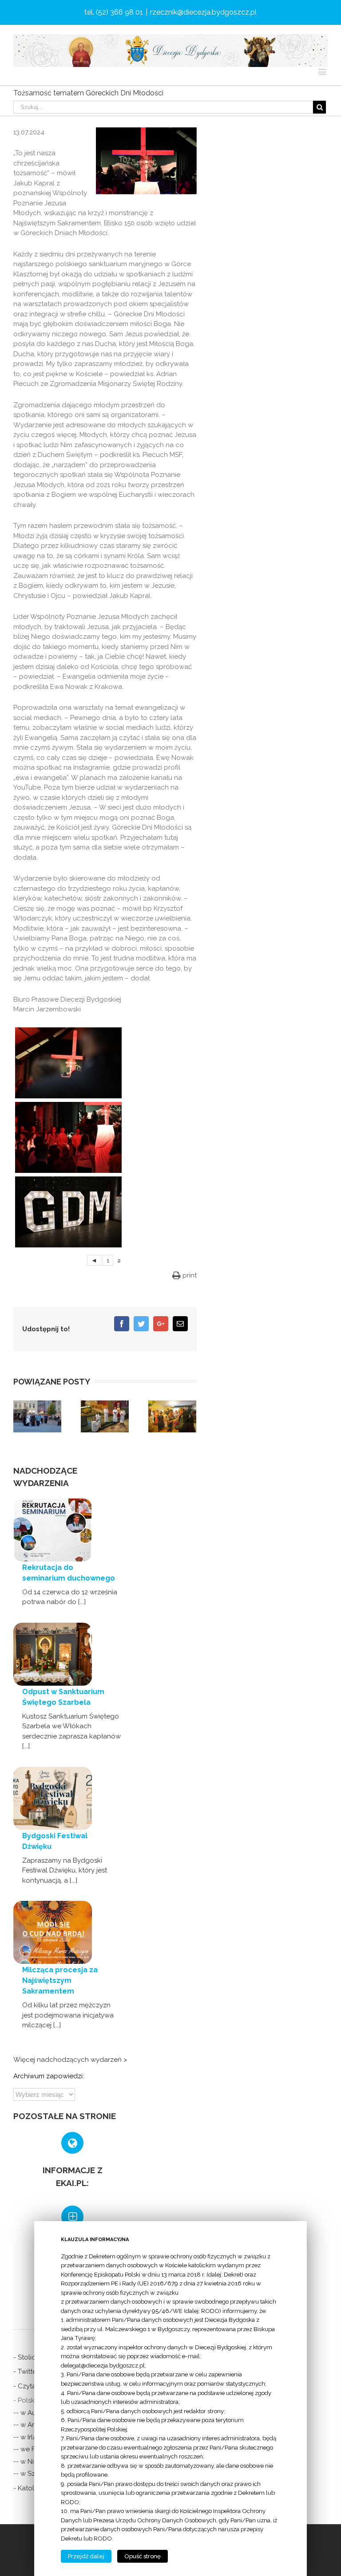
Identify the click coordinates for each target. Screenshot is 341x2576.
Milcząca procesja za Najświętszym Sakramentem (60, 1980)
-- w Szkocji (32, 2474)
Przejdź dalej (86, 2556)
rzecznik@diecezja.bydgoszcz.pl (203, 12)
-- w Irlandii (31, 2437)
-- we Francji (32, 2449)
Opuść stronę (143, 2556)
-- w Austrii (30, 2413)
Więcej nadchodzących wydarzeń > (70, 2060)
